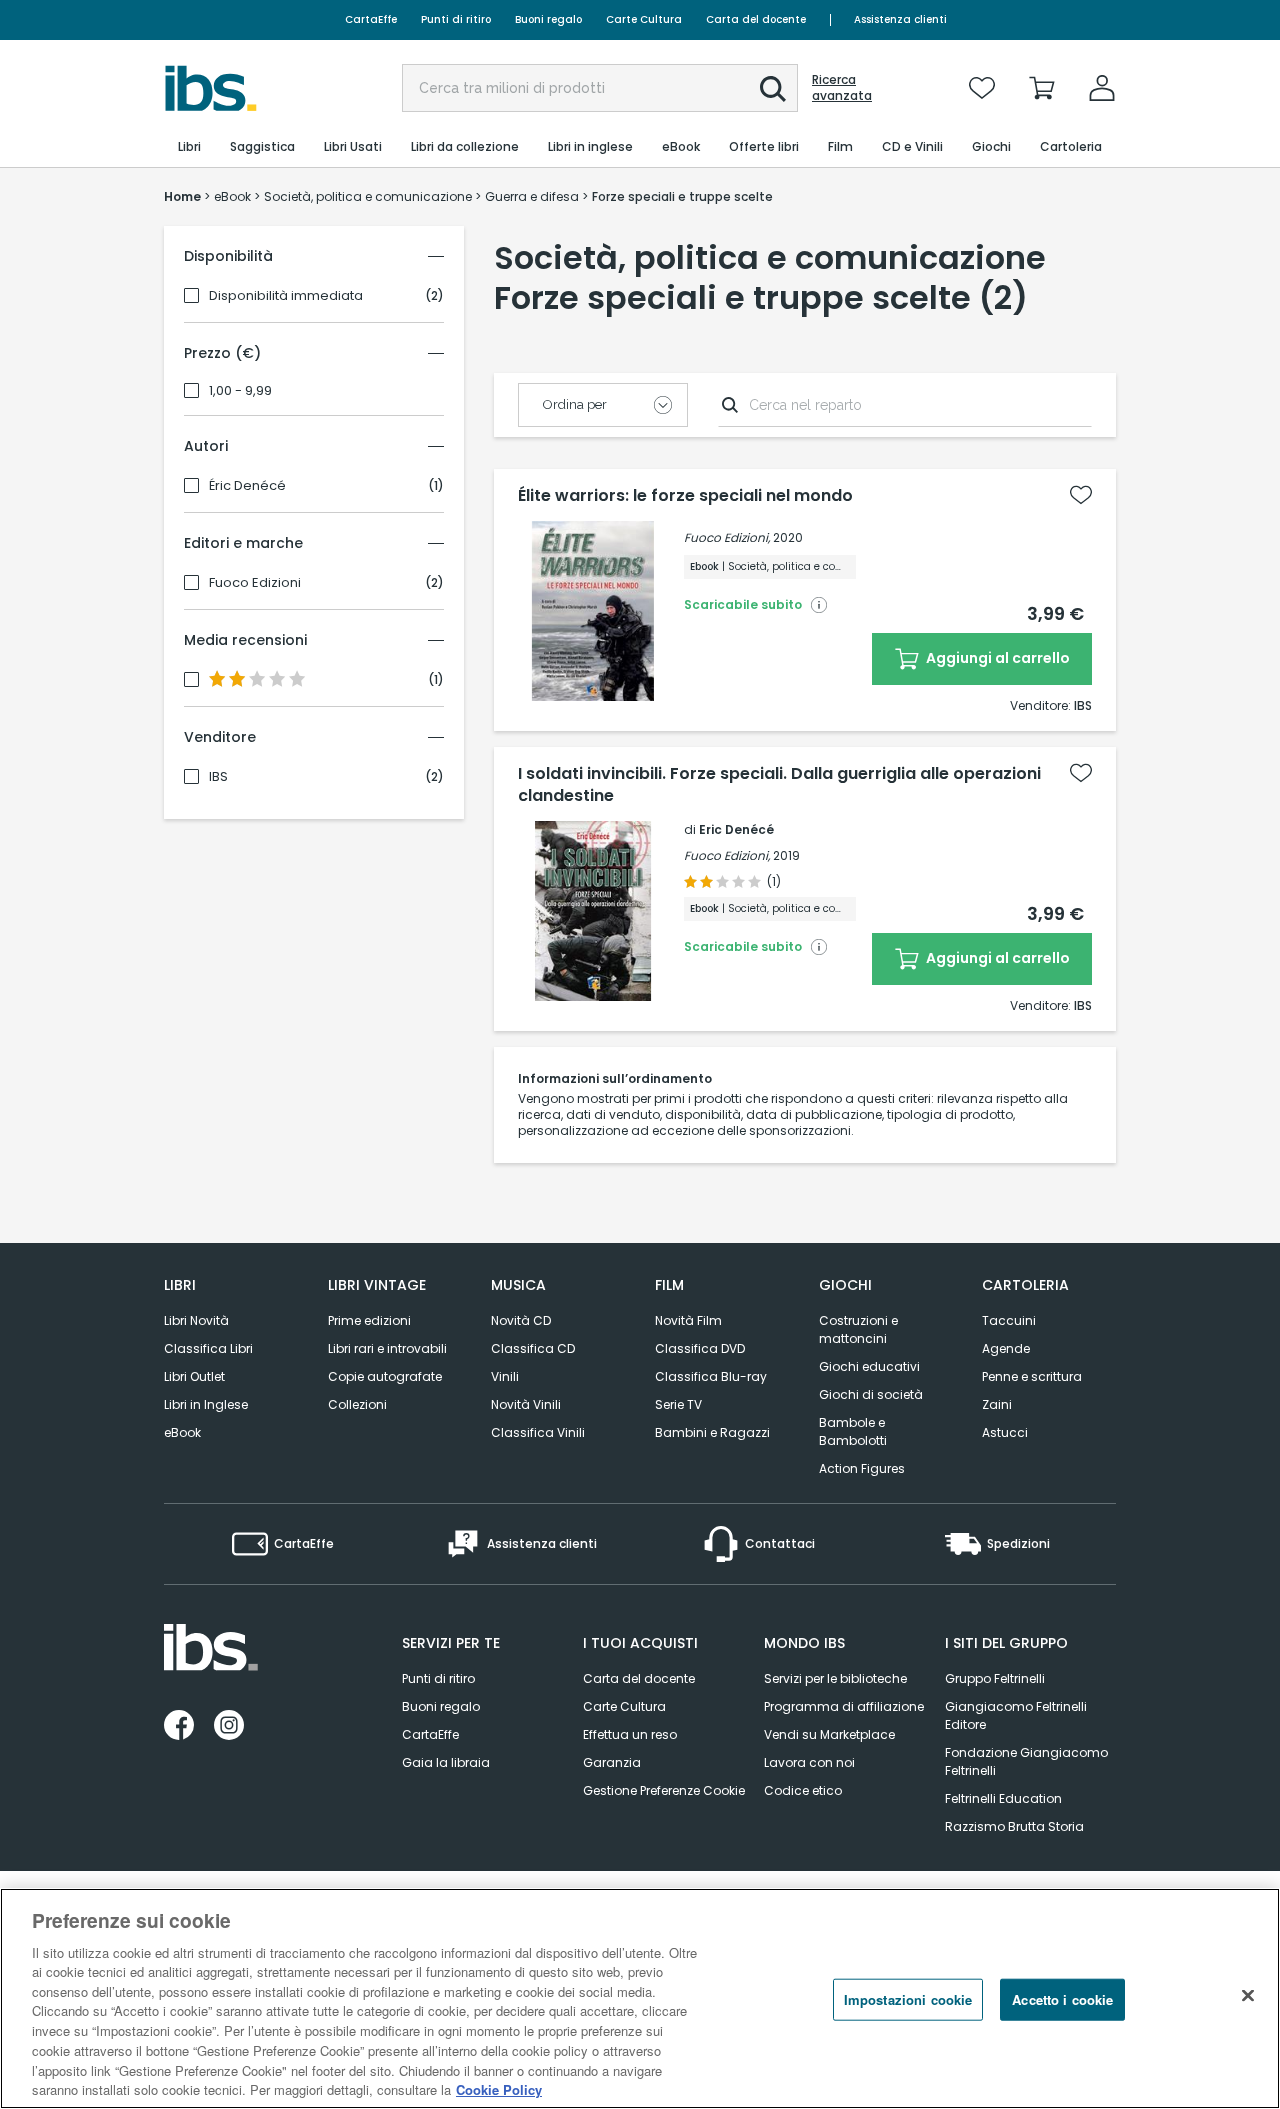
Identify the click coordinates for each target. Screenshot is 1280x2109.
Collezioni (357, 1404)
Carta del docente (756, 19)
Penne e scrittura (1032, 1376)
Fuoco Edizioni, (727, 537)
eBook (182, 1432)
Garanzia (612, 1762)
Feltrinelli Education (1003, 1798)
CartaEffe (371, 19)
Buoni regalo (548, 19)
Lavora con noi (809, 1762)
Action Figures (862, 1468)
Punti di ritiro (456, 19)
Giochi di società (871, 1394)
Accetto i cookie (1062, 1999)
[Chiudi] (1248, 1996)
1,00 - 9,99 (240, 391)
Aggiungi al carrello (996, 658)
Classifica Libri (208, 1348)
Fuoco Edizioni (255, 583)
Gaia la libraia (446, 1762)
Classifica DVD (700, 1348)
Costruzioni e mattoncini (858, 1329)
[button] (773, 89)
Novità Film (688, 1320)
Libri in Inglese (206, 1404)
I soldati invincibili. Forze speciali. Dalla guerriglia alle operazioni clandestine (779, 785)
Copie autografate (385, 1376)
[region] (640, 1998)
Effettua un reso (630, 1734)
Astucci (1005, 1432)
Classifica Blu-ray (711, 1376)
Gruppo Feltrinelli (995, 1678)
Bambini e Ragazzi (712, 1432)
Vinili (505, 1376)
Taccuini (1009, 1320)
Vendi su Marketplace (829, 1734)
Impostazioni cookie (908, 1999)
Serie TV (678, 1404)
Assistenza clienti (900, 19)
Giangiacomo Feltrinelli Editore (1016, 1715)
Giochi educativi (869, 1366)
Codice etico (803, 1790)
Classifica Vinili (538, 1432)
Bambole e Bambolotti (853, 1431)
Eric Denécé (736, 829)
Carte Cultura (644, 19)
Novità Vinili (526, 1404)
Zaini (997, 1404)
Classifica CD (533, 1348)
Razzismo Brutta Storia (1014, 1826)
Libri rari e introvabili (387, 1348)
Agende (1006, 1348)
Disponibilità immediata (286, 296)
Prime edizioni (369, 1320)
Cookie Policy (499, 2088)
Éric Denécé (247, 486)
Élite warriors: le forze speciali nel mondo (685, 496)
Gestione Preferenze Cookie (664, 1790)
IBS (218, 777)
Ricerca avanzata (842, 88)
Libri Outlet (194, 1376)
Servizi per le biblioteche (835, 1678)
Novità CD (521, 1320)
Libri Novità (196, 1320)
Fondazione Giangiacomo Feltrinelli (1026, 1761)
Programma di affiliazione (844, 1706)
